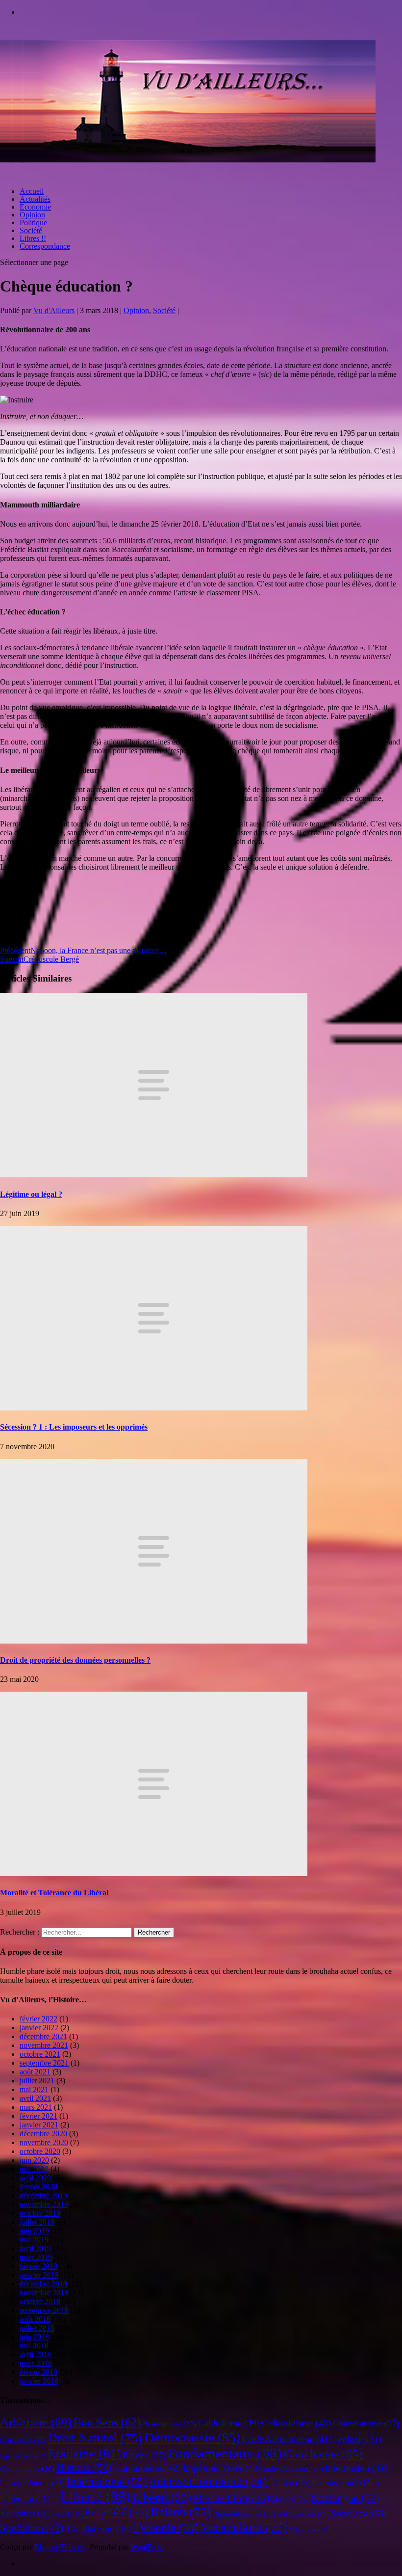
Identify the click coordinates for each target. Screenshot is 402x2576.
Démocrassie (192, 2437)
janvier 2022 (39, 2028)
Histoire (84, 2468)
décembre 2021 (43, 2036)
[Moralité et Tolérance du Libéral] (154, 1873)
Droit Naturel (95, 2438)
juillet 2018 (37, 2328)
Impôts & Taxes (222, 2468)
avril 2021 (35, 2098)
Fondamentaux (225, 2453)
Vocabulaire (244, 2527)
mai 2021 (34, 2089)
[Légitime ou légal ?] (154, 1175)
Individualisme (293, 2468)
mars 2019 (36, 2257)
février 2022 (38, 2019)
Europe (144, 2455)
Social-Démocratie (298, 2514)
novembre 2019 (44, 2204)
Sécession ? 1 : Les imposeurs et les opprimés (74, 1427)
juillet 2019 (37, 2222)
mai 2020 (34, 2169)
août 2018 (35, 2319)
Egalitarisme (23, 2456)
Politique (33, 223)
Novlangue (345, 2498)
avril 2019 (35, 2248)
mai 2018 (34, 2346)
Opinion (32, 215)
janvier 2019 (39, 2275)
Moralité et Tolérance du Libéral (54, 1893)
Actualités (35, 199)
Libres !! (33, 238)
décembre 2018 (43, 2284)
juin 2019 (34, 2231)
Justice (290, 2482)
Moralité (290, 2499)
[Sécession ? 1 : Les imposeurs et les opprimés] (154, 1408)
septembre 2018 (44, 2310)
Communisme (366, 2423)
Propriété (116, 2512)
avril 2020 (35, 2178)
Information (356, 2468)
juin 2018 (34, 2337)
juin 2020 (34, 2160)
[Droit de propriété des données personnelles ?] (154, 1641)
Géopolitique (27, 2469)
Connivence (23, 2440)
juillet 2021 (37, 2081)
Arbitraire (36, 2422)
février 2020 (38, 2187)
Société (31, 230)
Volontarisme (310, 2530)
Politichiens (25, 2513)
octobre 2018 (40, 2301)
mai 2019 (34, 2240)
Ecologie (358, 2439)
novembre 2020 (44, 2142)
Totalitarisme (99, 2528)
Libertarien (29, 2498)
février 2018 (38, 2372)
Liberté (96, 2496)
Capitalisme (229, 2423)
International (107, 2482)
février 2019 (38, 2266)
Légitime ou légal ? (31, 1194)
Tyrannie (166, 2527)
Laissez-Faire (346, 2482)
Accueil (32, 191)
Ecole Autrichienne (287, 2439)
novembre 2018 (44, 2293)
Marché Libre (231, 2498)
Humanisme (147, 2468)
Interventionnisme (208, 2481)
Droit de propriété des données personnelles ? (75, 1660)
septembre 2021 (44, 2063)
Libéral (162, 2497)
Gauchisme (323, 2454)
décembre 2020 (43, 2134)
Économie (35, 207)
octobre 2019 (40, 2213)
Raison (181, 2512)
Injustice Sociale (32, 2483)
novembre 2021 (44, 2045)
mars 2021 (36, 2107)
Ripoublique (239, 2514)
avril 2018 (35, 2354)
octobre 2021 (40, 2054)
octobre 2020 (40, 2151)
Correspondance (45, 246)
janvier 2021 (39, 2125)
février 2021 (38, 2116)
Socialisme (358, 2513)
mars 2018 (36, 2363)
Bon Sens (107, 2422)
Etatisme (84, 2454)
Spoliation (32, 2528)
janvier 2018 (39, 2381)
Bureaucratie (169, 2424)
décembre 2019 (43, 2195)
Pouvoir (67, 2514)
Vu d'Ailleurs (54, 310)
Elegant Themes (59, 2547)
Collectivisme (296, 2423)
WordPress (147, 2547)
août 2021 (35, 2072)
